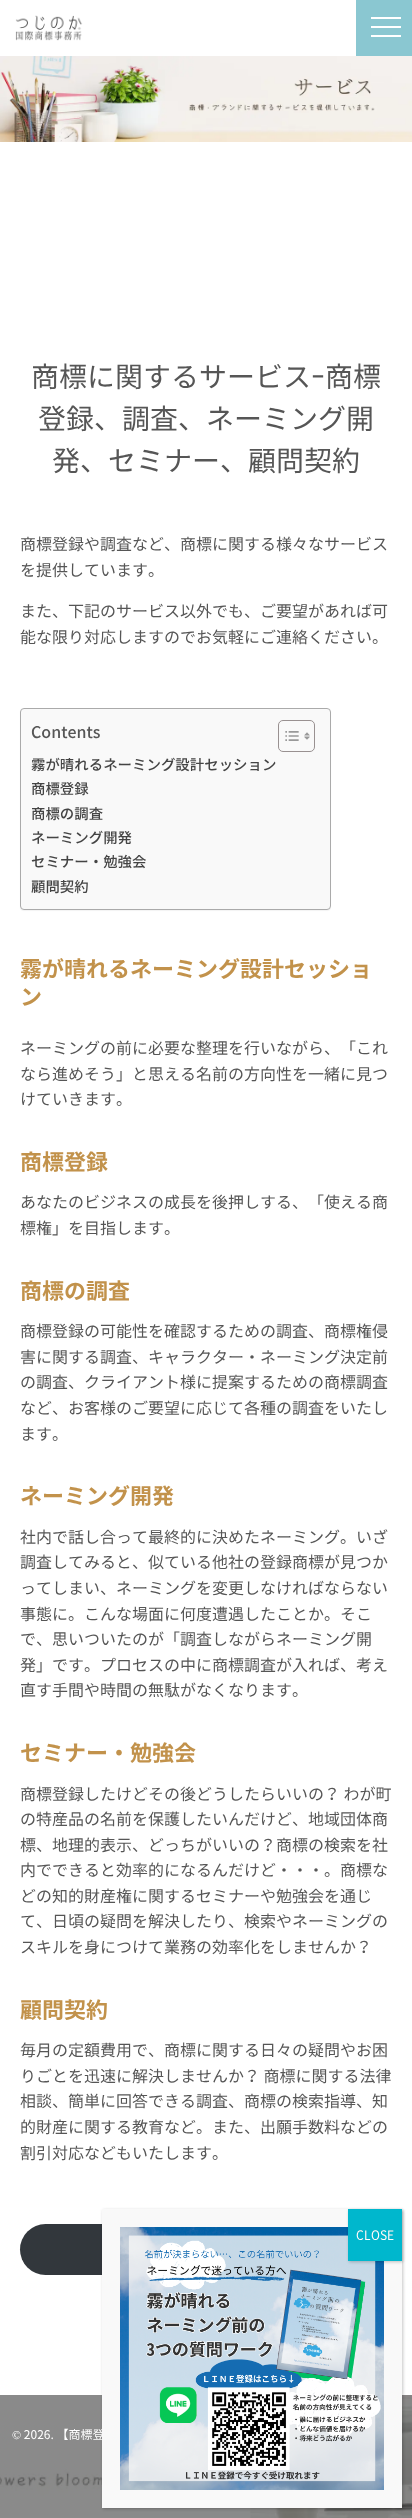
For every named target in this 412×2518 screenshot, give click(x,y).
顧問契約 (60, 886)
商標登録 (60, 788)
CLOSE (375, 2235)
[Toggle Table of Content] (286, 736)
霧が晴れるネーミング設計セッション (153, 764)
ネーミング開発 (81, 837)
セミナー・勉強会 (89, 861)
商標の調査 (67, 813)
